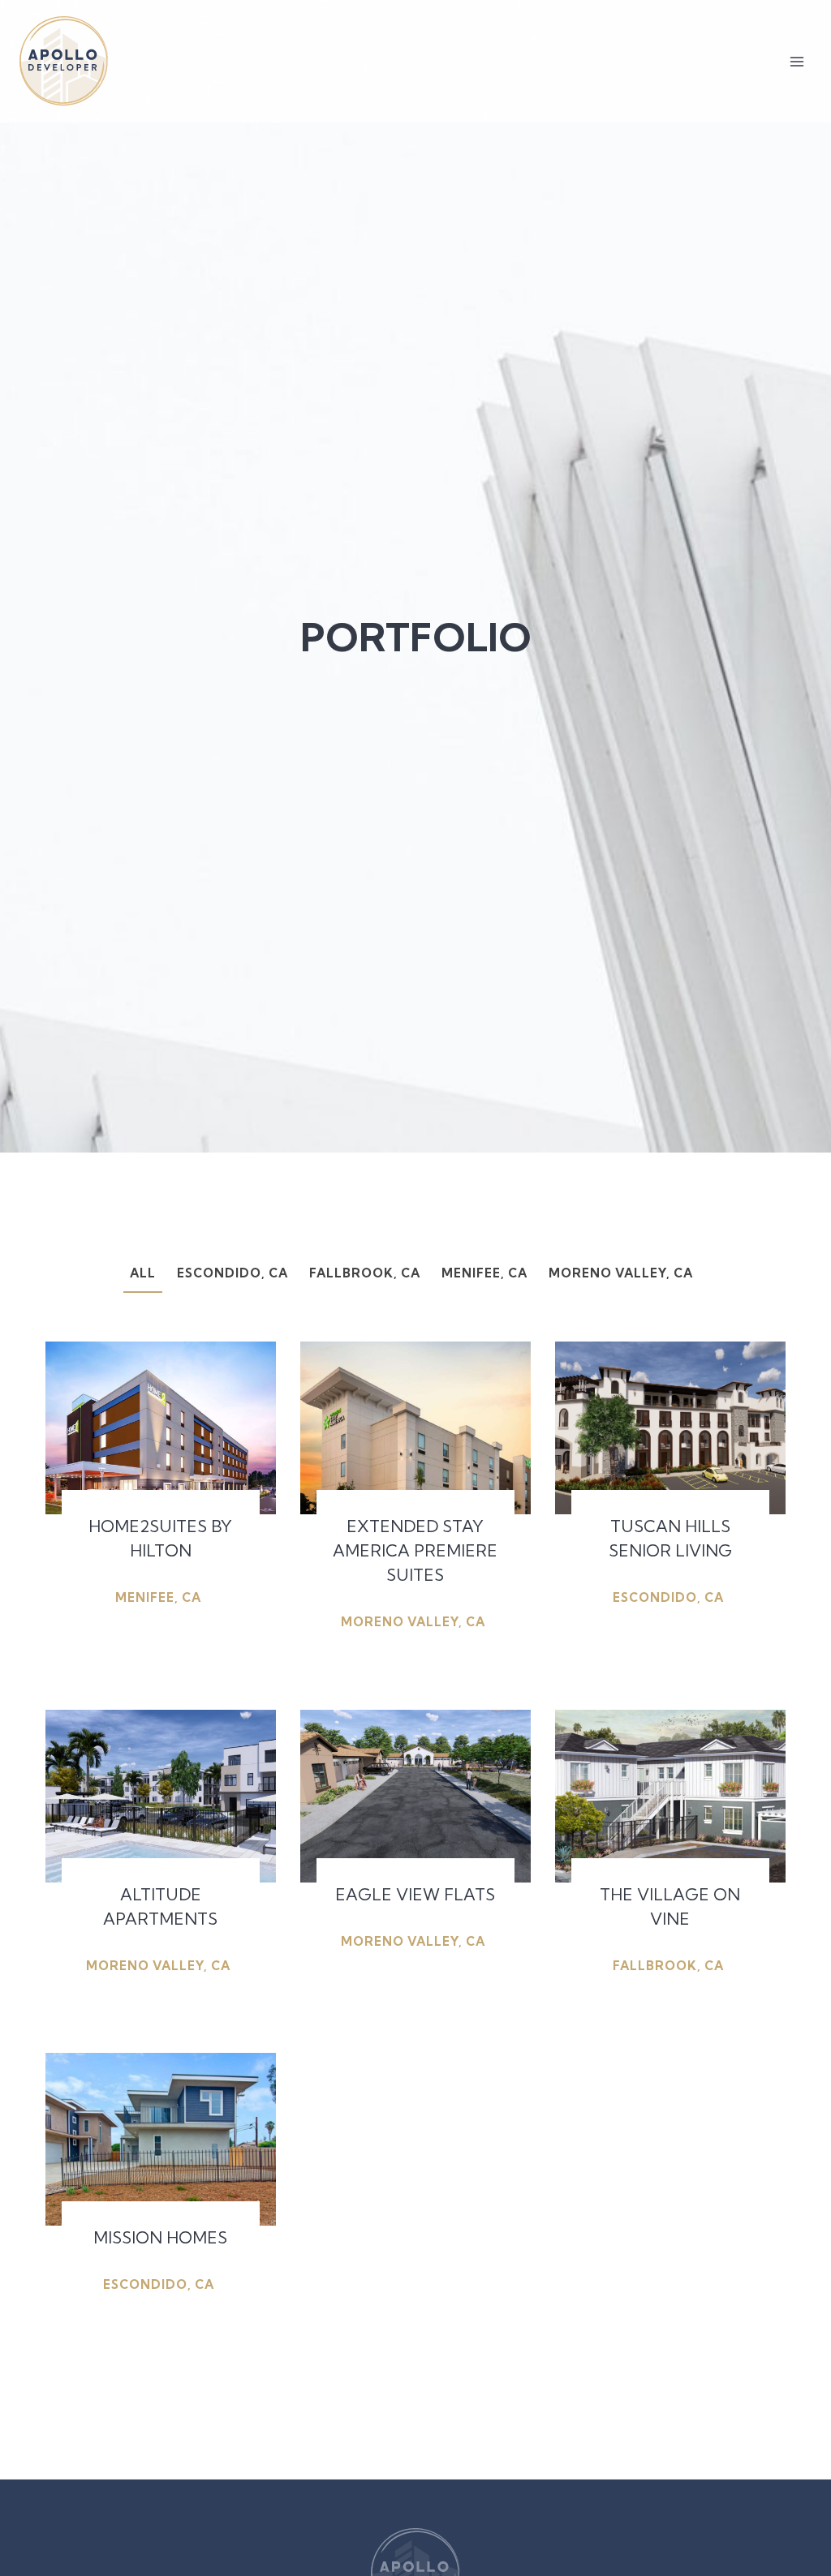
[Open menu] (797, 61)
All (143, 1273)
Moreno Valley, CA (621, 1273)
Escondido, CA (233, 1273)
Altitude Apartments (160, 1906)
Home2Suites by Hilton (160, 1538)
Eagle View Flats (415, 1894)
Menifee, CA (484, 1273)
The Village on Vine (670, 1906)
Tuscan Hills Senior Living (670, 1538)
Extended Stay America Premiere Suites (415, 1550)
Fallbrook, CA (365, 1273)
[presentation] (161, 1428)
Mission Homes (160, 2237)
